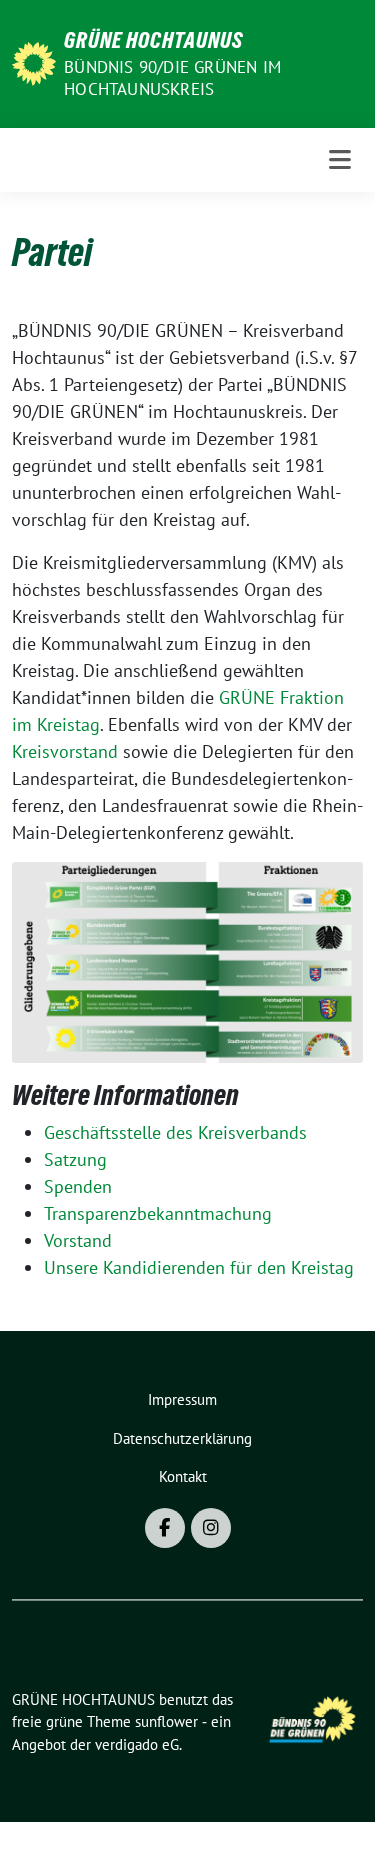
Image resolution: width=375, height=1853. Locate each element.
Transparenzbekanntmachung (158, 1213)
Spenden (78, 1186)
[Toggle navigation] (340, 160)
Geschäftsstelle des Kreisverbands (175, 1132)
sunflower (166, 1721)
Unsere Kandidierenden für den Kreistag (199, 1267)
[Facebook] (165, 1528)
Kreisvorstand (65, 751)
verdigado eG (137, 1744)
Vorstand (78, 1240)
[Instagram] (211, 1528)
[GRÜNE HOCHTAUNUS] (34, 61)
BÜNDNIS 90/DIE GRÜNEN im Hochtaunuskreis (172, 78)
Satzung (75, 1159)
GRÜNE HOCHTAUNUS (153, 40)
